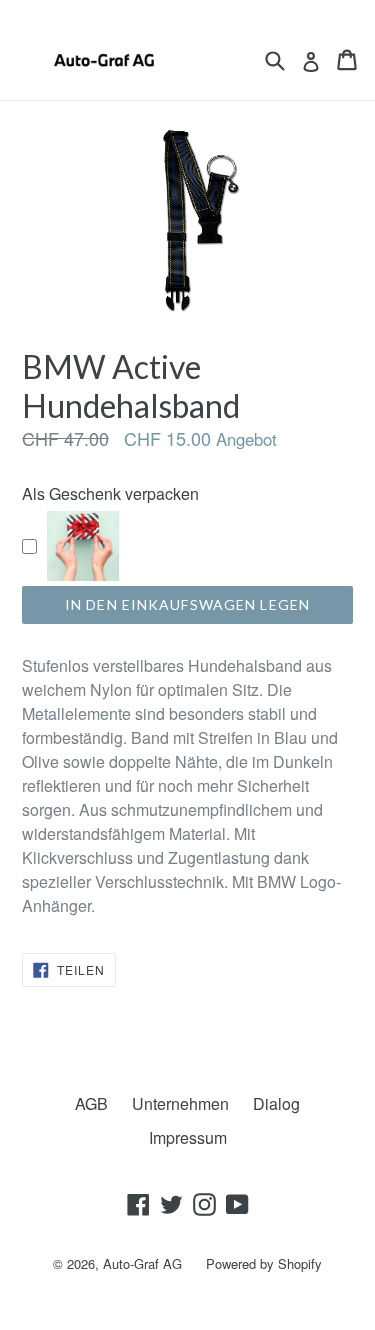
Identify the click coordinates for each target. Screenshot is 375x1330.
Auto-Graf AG (142, 1263)
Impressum (188, 1137)
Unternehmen (180, 1103)
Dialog (276, 1103)
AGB (91, 1103)
